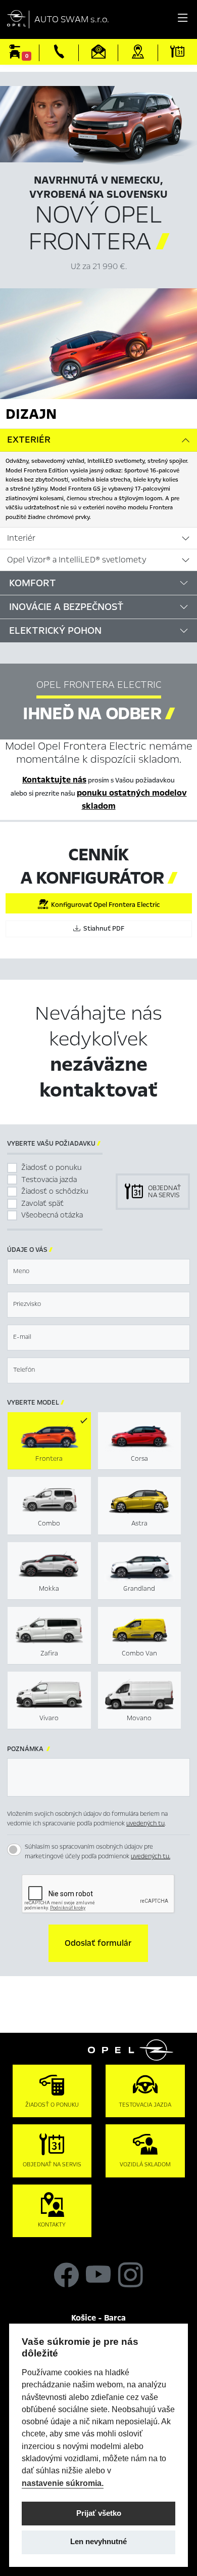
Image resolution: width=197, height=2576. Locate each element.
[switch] (14, 1850)
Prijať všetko (99, 2513)
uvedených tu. (151, 1856)
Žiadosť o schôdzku (55, 1191)
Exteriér (29, 440)
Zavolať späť (42, 1203)
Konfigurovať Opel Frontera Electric (104, 905)
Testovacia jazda (49, 1180)
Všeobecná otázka (52, 1215)
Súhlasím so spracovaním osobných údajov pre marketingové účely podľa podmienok (97, 1852)
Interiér (21, 538)
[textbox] (98, 1272)
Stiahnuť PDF (102, 929)
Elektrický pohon (55, 630)
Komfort (33, 583)
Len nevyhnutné (98, 2542)
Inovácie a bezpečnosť (66, 607)
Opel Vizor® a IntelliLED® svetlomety (77, 560)
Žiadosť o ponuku (52, 1167)
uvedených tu (145, 1823)
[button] (98, 1943)
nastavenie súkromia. (63, 2483)
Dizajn (31, 414)
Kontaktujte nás (54, 780)
